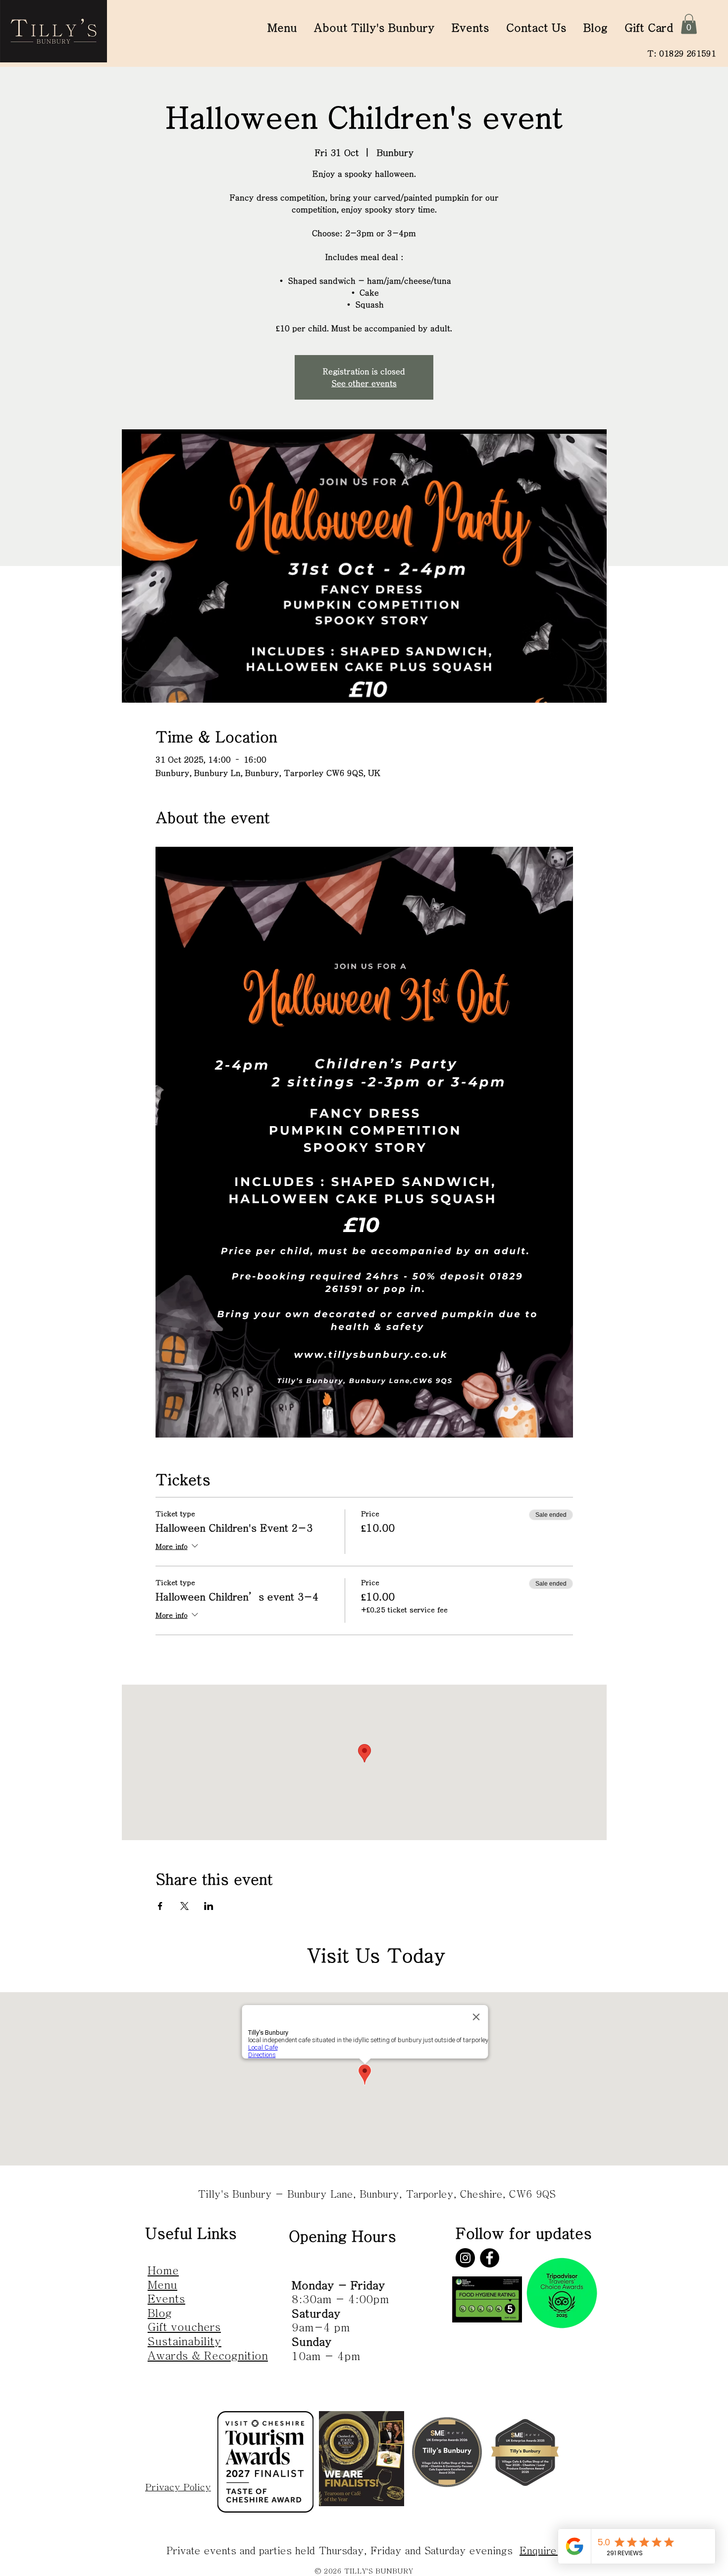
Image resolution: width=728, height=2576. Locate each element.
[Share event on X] (184, 1906)
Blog (160, 2313)
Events (166, 2299)
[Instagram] (465, 2258)
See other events (364, 383)
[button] (689, 24)
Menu (162, 2285)
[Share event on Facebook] (160, 1906)
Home (163, 2270)
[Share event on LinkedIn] (209, 1906)
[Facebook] (490, 2258)
